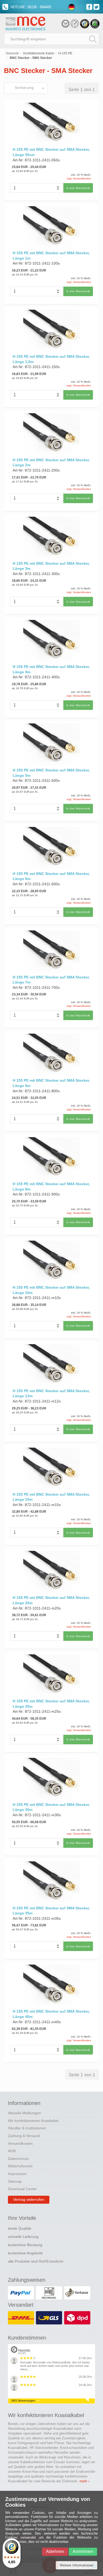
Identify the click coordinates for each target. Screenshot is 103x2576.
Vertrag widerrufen (29, 2199)
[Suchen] (93, 39)
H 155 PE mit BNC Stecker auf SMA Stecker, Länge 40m (51, 2014)
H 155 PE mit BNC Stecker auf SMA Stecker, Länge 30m (51, 1807)
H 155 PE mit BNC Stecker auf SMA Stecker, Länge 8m (51, 1083)
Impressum (17, 2174)
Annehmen (83, 2551)
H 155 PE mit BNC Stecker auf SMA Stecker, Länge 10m (51, 1290)
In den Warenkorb (78, 188)
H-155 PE (65, 53)
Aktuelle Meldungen (24, 2113)
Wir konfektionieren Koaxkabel (33, 2121)
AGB (12, 2151)
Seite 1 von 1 (82, 90)
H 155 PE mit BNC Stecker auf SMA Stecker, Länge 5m (51, 773)
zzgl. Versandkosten (79, 178)
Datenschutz (18, 2159)
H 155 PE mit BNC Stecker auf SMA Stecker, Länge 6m (51, 876)
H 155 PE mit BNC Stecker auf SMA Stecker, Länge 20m (51, 1600)
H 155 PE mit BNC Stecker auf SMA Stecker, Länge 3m (51, 566)
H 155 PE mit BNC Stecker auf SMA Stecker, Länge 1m (51, 256)
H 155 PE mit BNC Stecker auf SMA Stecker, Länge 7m (51, 980)
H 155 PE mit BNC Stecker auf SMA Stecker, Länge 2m (51, 463)
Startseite (12, 53)
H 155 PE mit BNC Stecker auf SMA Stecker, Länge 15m (51, 1497)
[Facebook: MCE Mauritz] (90, 7)
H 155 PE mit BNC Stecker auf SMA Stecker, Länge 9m (51, 1186)
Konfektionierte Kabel (39, 53)
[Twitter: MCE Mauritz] (97, 7)
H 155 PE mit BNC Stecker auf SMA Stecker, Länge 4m (51, 669)
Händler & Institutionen (27, 2128)
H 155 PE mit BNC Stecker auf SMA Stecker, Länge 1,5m (51, 359)
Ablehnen (55, 2551)
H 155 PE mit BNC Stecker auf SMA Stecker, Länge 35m (51, 1911)
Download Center (22, 2189)
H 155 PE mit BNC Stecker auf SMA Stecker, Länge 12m (51, 1393)
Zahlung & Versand (24, 2136)
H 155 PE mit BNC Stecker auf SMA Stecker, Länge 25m (51, 1704)
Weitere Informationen (76, 2565)
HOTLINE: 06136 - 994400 (30, 7)
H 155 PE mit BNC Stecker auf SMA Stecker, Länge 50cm (51, 152)
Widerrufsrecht (20, 2166)
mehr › (84, 2481)
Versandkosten (20, 2143)
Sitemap (15, 2181)
